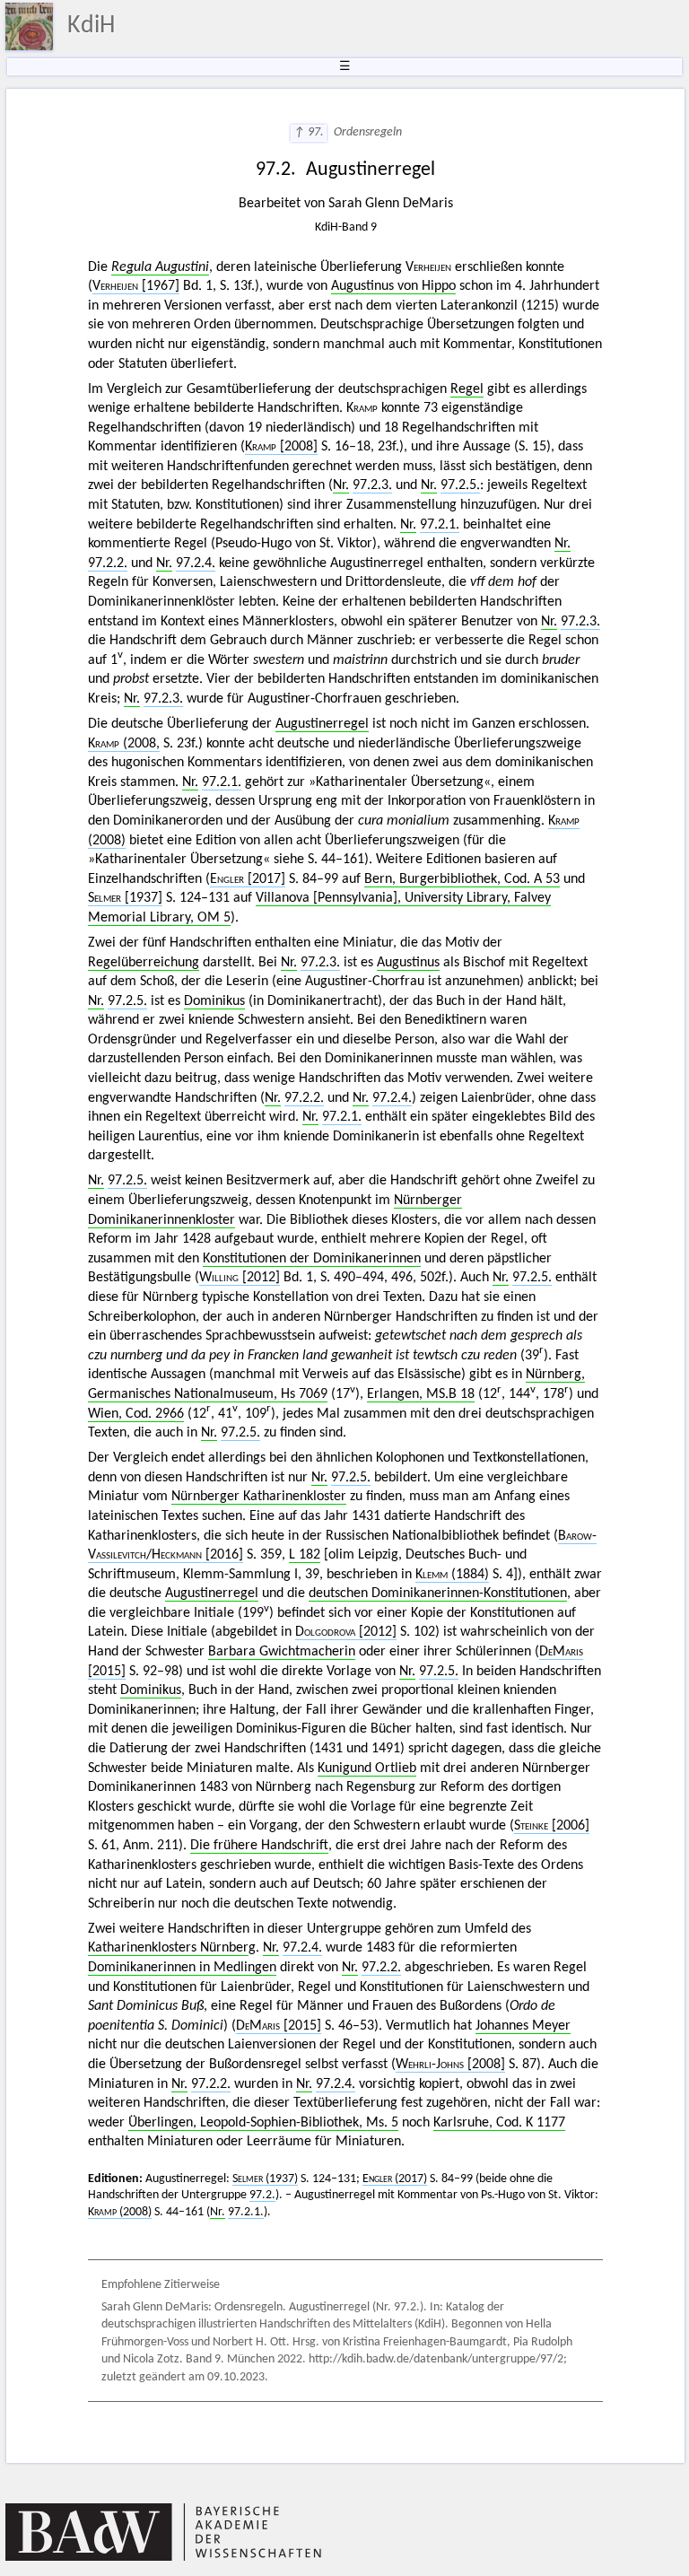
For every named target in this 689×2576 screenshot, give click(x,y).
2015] (279, 2026)
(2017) (395, 2179)
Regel (467, 389)
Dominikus (214, 1001)
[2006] (552, 1826)
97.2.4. (196, 563)
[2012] (240, 1278)
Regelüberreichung (144, 963)
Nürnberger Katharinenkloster (259, 1497)
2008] (450, 2065)
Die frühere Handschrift (259, 1846)
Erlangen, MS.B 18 (421, 1394)
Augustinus (408, 963)
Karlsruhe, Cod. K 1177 (499, 2123)
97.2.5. (460, 485)
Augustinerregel (322, 724)
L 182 (305, 1555)
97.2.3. (372, 485)
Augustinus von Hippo (393, 286)
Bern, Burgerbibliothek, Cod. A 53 (462, 879)
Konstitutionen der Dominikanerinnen (312, 1259)
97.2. (262, 2195)
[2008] (281, 447)
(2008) (120, 2212)
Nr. (341, 485)
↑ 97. (309, 132)
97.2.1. (440, 525)
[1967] (136, 286)
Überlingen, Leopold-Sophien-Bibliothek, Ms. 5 (263, 2123)
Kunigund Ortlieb (367, 1768)
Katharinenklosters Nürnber (168, 1948)
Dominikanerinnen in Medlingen (182, 1968)
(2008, (124, 744)
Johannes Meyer (523, 2026)
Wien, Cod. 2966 (136, 1414)
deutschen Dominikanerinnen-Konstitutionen (438, 1594)
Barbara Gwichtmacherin (282, 1652)
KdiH (91, 26)
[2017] (248, 879)
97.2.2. (108, 563)
